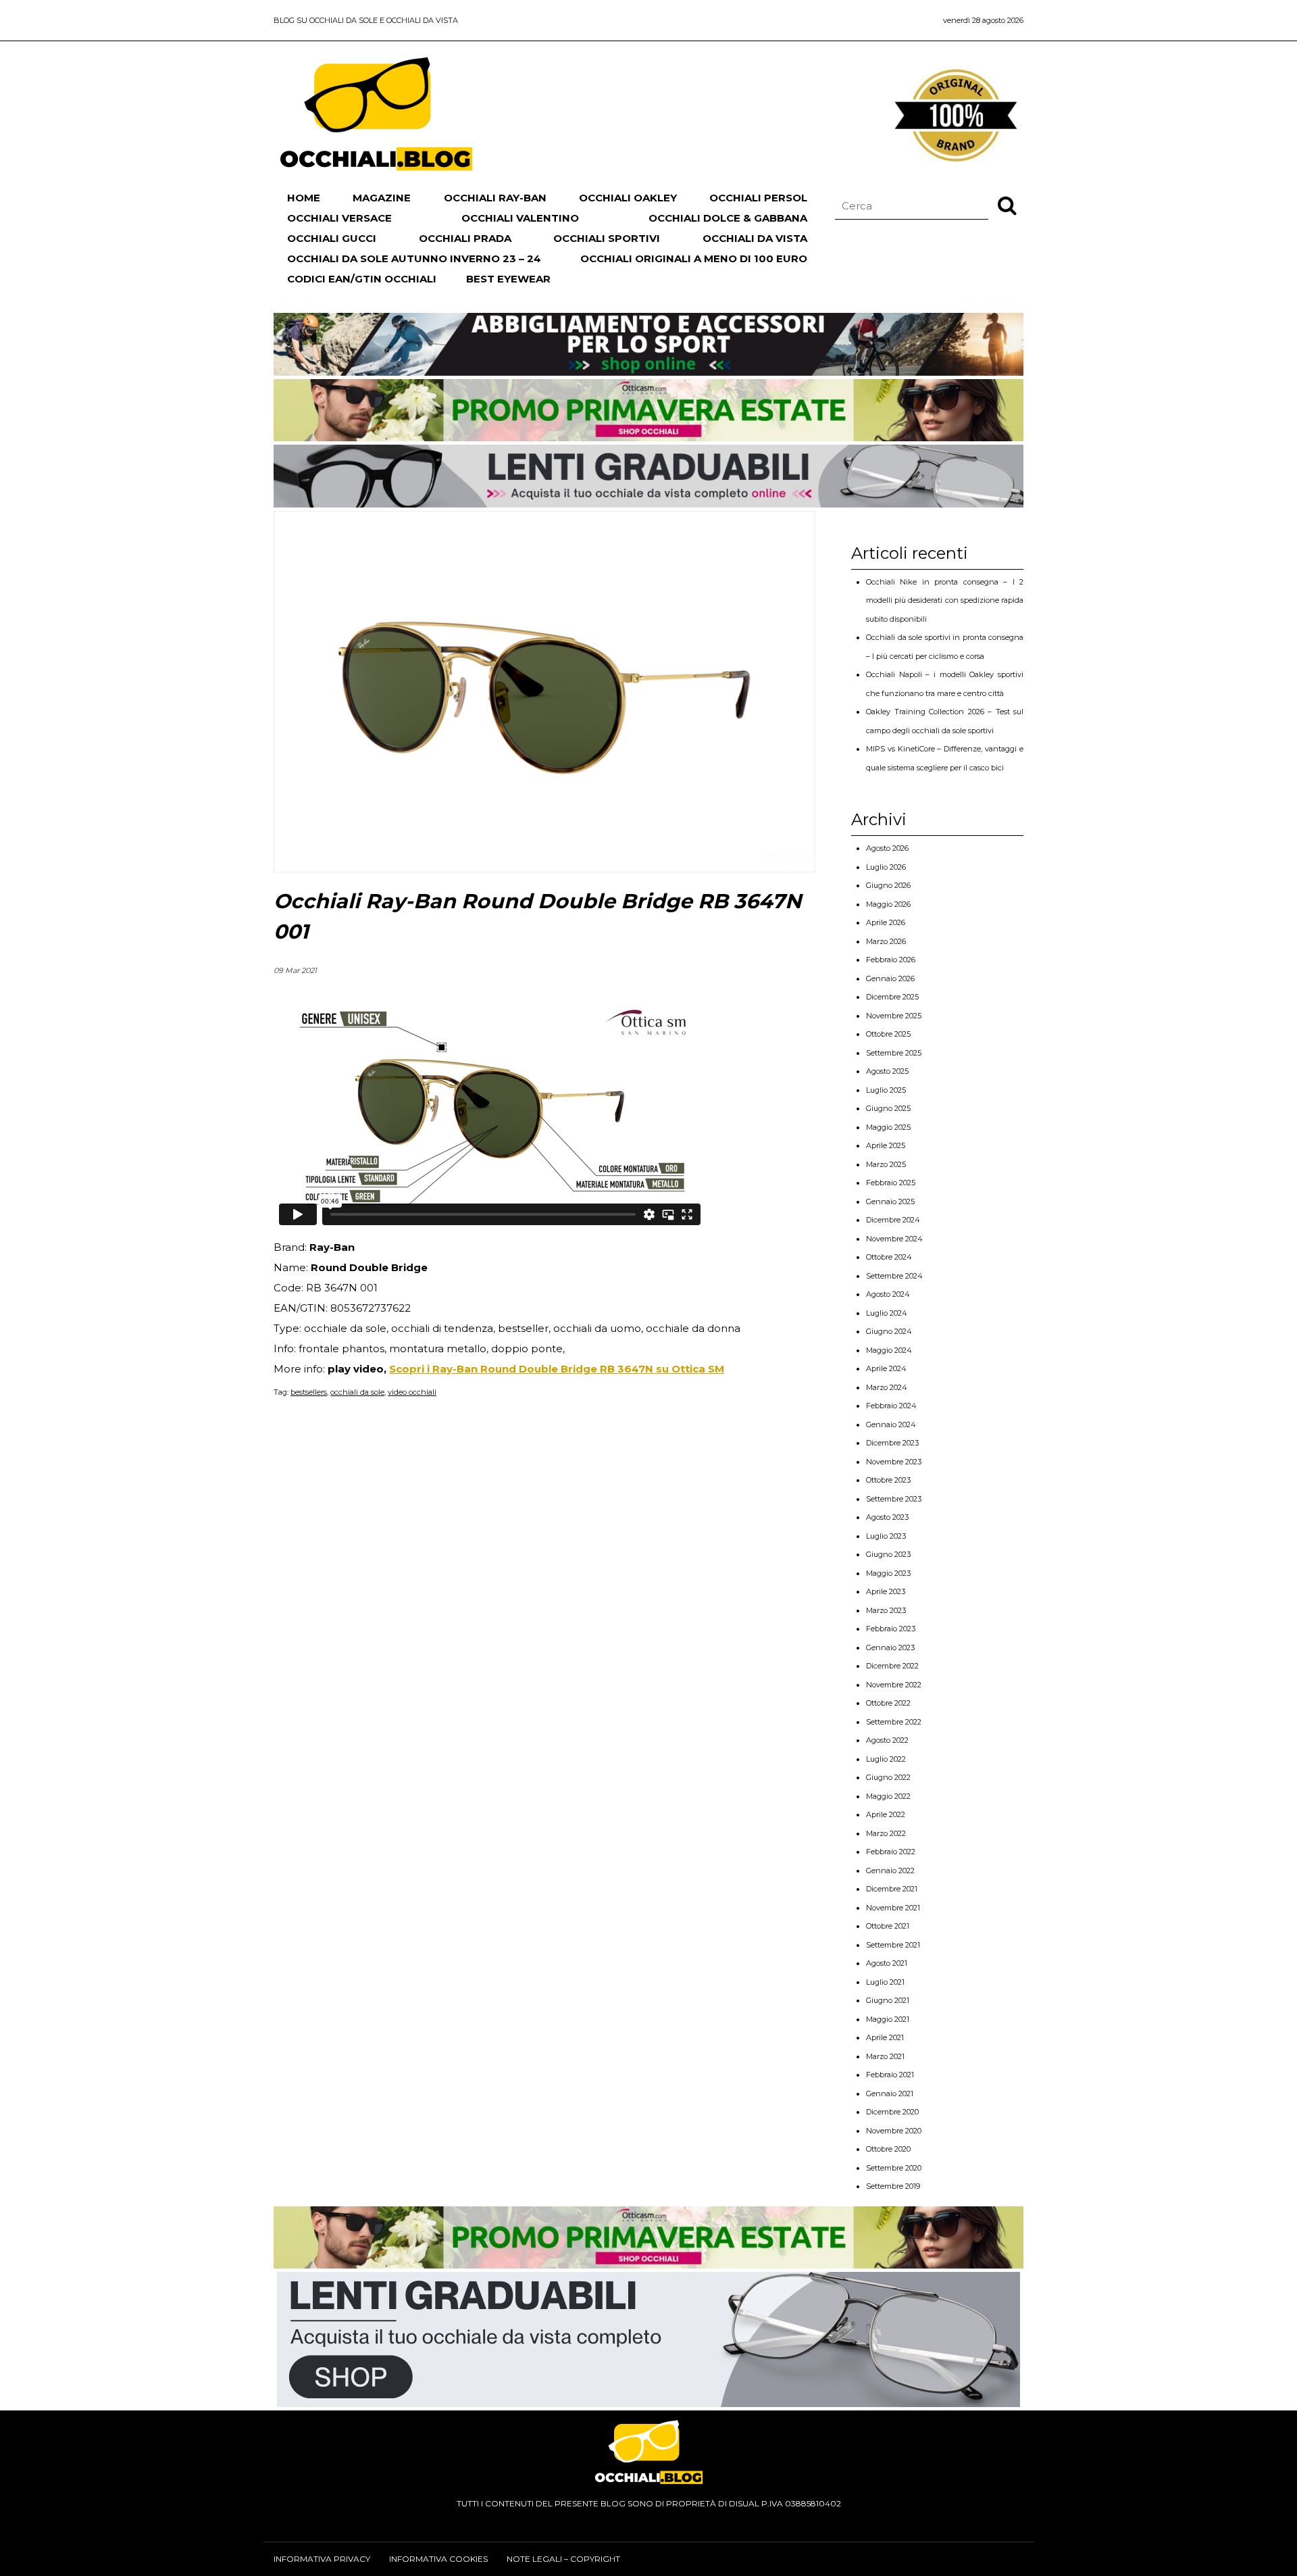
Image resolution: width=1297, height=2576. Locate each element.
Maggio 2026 (888, 904)
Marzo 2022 (886, 1833)
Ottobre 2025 (888, 1034)
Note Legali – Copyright (563, 2559)
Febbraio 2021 (890, 2075)
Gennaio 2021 (890, 2094)
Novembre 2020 (894, 2131)
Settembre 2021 (893, 1945)
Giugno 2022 (888, 1777)
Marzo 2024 (887, 1387)
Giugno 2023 (888, 1554)
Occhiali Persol (758, 198)
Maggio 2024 (889, 1350)
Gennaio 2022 (890, 1871)
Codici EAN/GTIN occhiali (362, 279)
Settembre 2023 (894, 1499)
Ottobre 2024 (889, 1257)
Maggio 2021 (888, 2019)
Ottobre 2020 (888, 2149)
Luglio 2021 (885, 1982)
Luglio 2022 (886, 1759)
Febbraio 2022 (891, 1852)
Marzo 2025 (886, 1164)
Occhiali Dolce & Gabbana (728, 218)
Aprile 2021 (885, 2037)
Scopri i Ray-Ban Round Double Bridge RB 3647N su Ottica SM (557, 1369)
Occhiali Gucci (332, 238)
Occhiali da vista (755, 238)
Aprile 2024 (886, 1368)
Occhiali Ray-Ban (495, 198)
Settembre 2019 (893, 2186)
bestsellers (309, 1392)
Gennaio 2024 (891, 1425)
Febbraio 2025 (891, 1183)
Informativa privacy (322, 2559)
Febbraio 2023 (891, 1629)
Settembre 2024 (894, 1276)
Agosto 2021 (887, 1963)
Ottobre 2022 (888, 1703)
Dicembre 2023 (892, 1443)
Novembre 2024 (894, 1239)
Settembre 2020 (894, 2168)
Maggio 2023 (888, 1573)
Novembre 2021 (893, 1908)
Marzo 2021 (885, 2056)
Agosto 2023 (887, 1517)
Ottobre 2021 (888, 1926)
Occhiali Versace (339, 218)
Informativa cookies (438, 2559)
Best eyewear (508, 279)
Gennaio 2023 (890, 1648)
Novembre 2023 (894, 1462)
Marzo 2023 (886, 1610)
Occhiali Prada (465, 238)
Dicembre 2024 (893, 1220)
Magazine (382, 198)
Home (304, 198)
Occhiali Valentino (520, 218)
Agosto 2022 (887, 1740)
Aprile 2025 (886, 1145)
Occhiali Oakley (628, 198)
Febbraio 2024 (891, 1406)
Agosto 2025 (887, 1071)
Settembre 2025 (894, 1053)
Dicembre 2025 (892, 997)
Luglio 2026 (886, 867)
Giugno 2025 (888, 1108)
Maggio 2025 (888, 1127)
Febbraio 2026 (891, 960)
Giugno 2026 (888, 885)
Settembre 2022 (894, 1722)
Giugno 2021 (888, 2000)
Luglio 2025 (886, 1090)
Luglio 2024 (887, 1313)
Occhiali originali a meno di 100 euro (694, 258)
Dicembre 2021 (892, 1889)
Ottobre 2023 (888, 1480)
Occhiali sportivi (607, 238)
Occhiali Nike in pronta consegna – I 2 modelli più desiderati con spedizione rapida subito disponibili (945, 600)
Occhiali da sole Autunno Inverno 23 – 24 (414, 258)
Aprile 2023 (886, 1591)
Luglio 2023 (886, 1536)
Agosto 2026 (887, 848)
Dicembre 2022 (892, 1666)
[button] (1007, 205)
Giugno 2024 (889, 1331)
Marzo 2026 (886, 941)
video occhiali (412, 1392)
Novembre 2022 (894, 1685)
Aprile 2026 (886, 922)
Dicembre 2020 (892, 2112)
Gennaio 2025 (890, 1202)
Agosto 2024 (888, 1294)
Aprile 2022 (886, 1814)
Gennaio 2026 (890, 979)
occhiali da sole (357, 1392)
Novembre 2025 (894, 1016)
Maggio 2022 (888, 1796)
